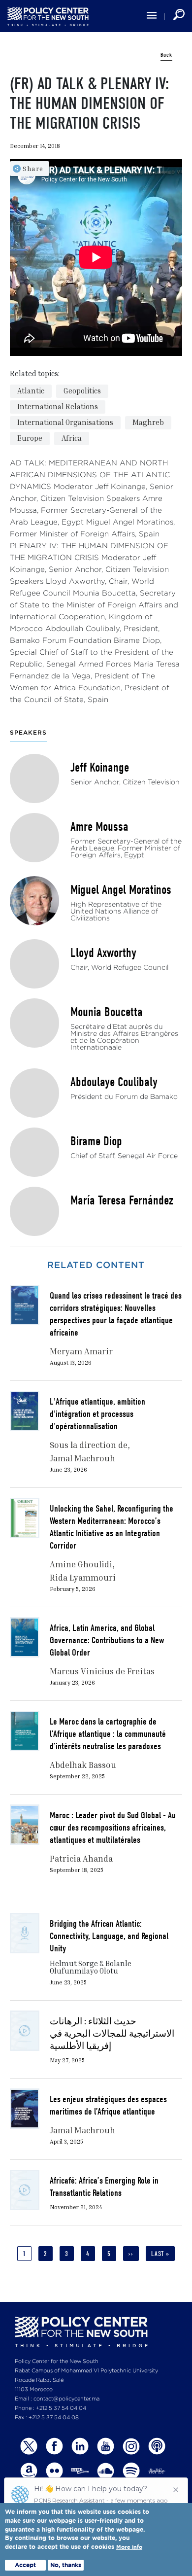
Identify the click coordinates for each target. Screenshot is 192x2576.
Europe (30, 438)
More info (129, 2547)
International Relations (58, 406)
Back (166, 55)
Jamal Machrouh (82, 1458)
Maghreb (148, 422)
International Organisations (65, 422)
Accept (25, 2565)
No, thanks (66, 2565)
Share (33, 168)
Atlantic (31, 390)
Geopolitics (82, 390)
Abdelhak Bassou (83, 1765)
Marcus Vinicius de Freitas (102, 1671)
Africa (72, 438)
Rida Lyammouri (83, 1577)
